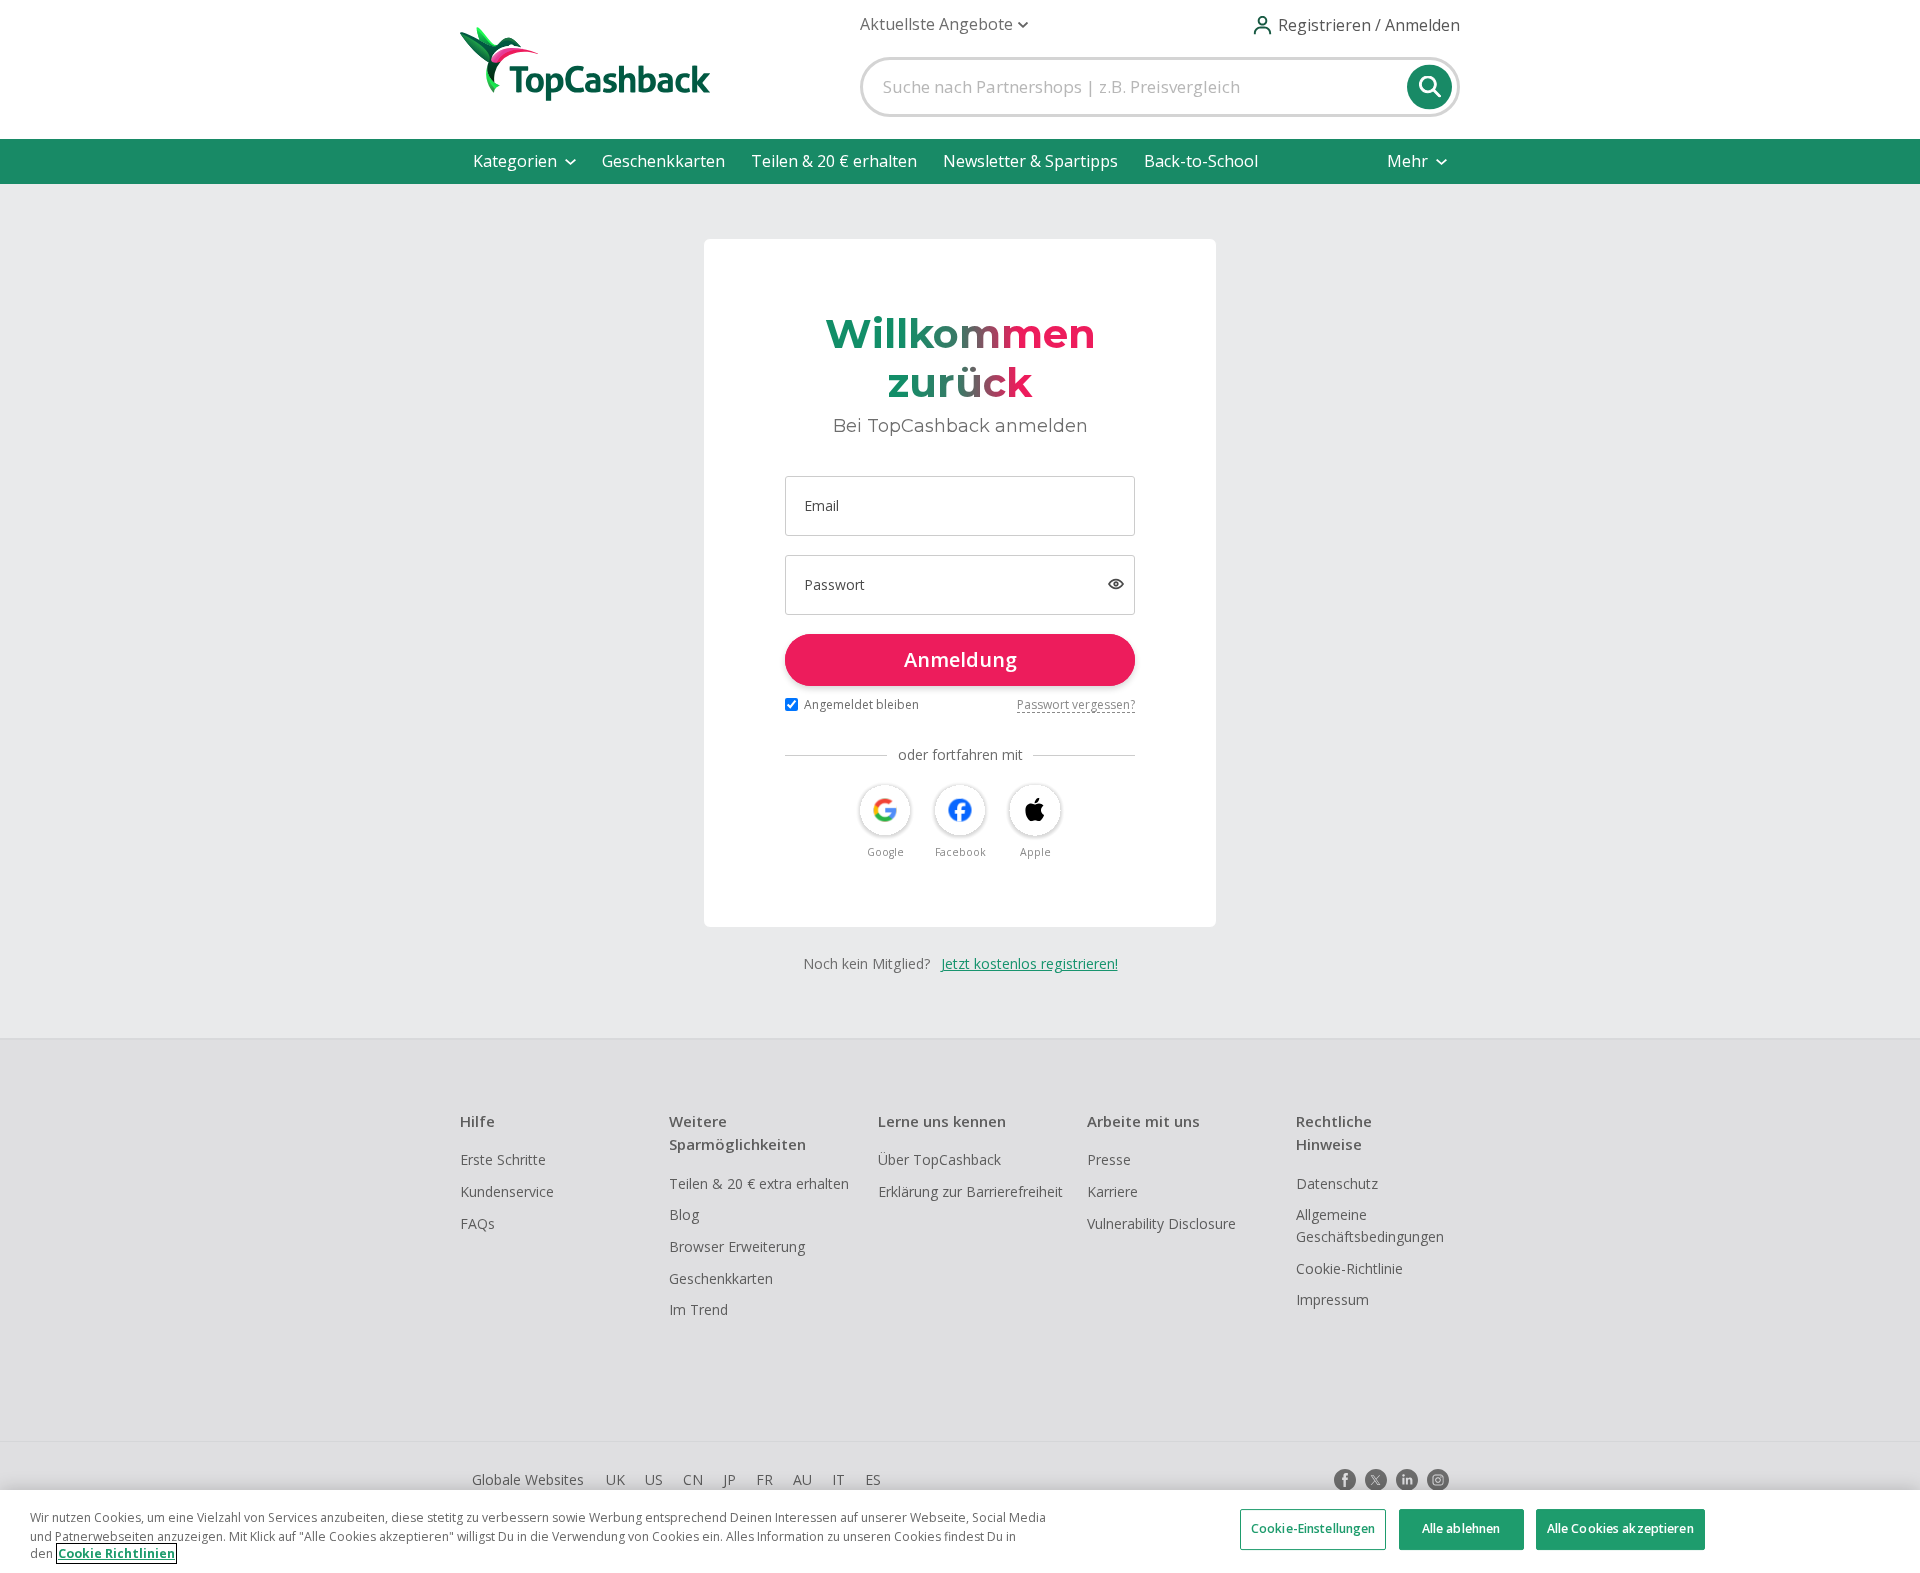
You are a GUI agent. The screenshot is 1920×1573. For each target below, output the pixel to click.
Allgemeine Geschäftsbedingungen (1370, 1225)
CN (693, 1479)
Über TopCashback (939, 1159)
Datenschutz (1337, 1183)
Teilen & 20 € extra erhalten (759, 1183)
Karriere (1112, 1191)
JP (729, 1479)
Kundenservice (507, 1191)
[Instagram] (1438, 1480)
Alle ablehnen (1461, 1529)
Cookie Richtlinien (116, 1553)
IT (838, 1479)
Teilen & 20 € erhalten (834, 161)
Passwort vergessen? (1076, 704)
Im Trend (698, 1309)
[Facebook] (1345, 1480)
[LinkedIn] (1407, 1480)
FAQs (477, 1223)
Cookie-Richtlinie (1349, 1268)
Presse (1109, 1159)
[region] (960, 1531)
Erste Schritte (503, 1159)
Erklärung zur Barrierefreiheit (970, 1191)
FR (764, 1479)
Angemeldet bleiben (861, 704)
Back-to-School (1201, 161)
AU (802, 1479)
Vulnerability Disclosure (1161, 1223)
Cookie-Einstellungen (1313, 1529)
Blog (684, 1214)
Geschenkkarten (663, 161)
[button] (944, 24)
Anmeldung (960, 659)
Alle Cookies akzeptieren (1620, 1529)
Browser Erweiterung (737, 1246)
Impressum (1332, 1299)
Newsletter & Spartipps (1030, 161)
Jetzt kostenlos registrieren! (1029, 963)
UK (615, 1479)
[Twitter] (1376, 1480)
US (654, 1479)
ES (873, 1479)
